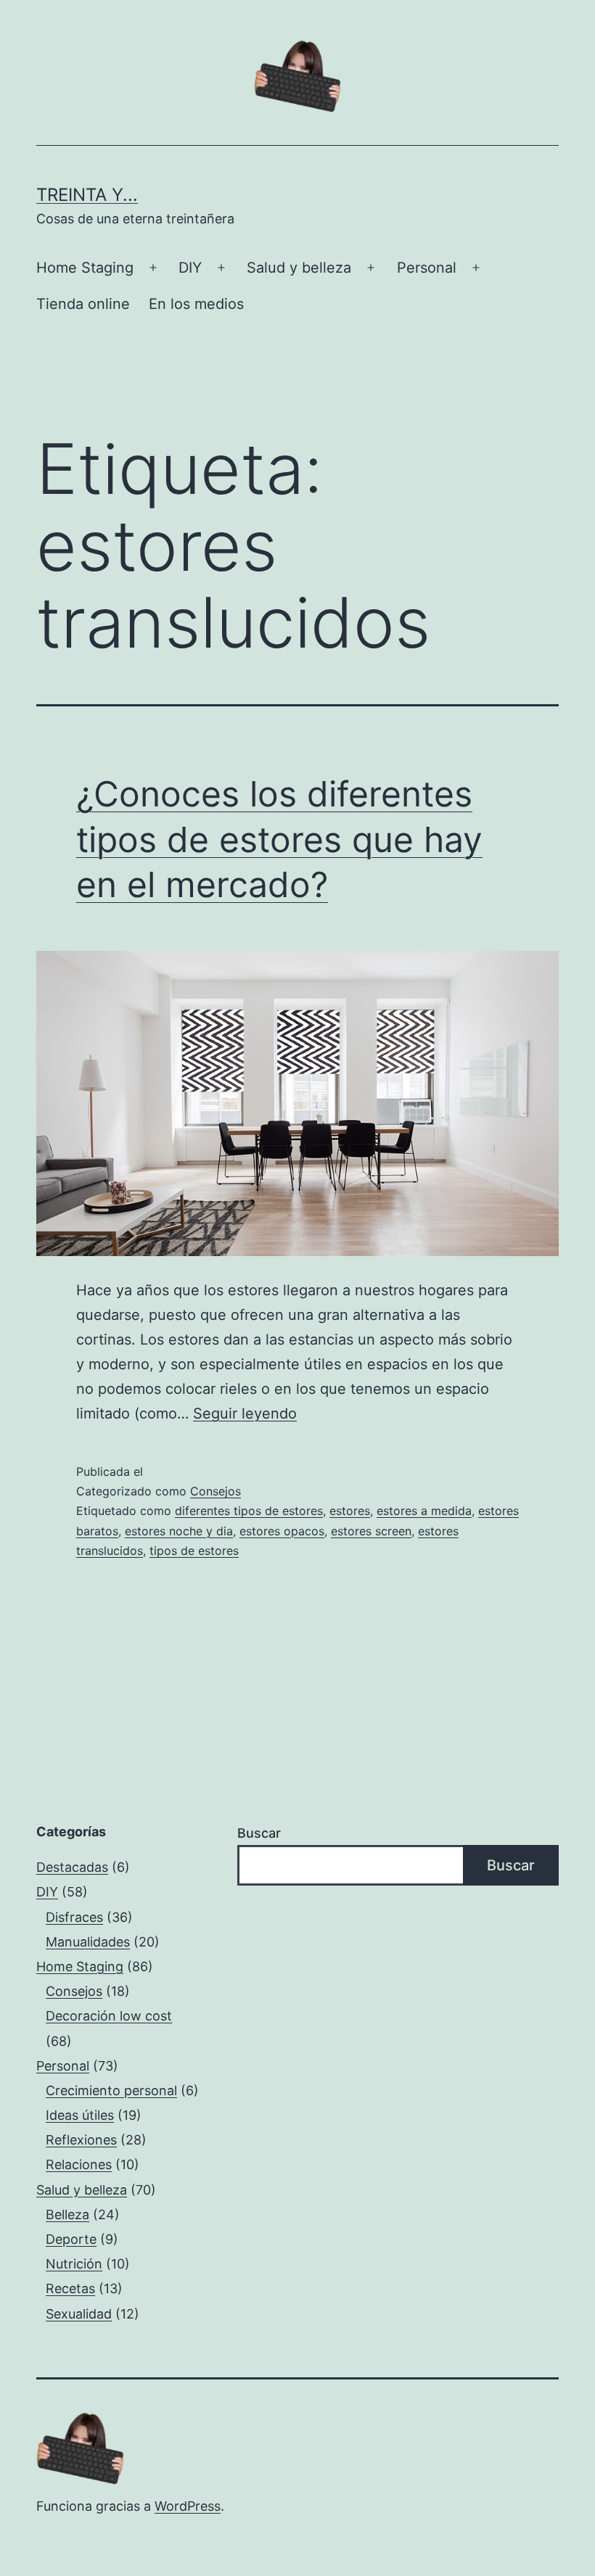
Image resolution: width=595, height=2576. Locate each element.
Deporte (71, 2239)
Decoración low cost (109, 2016)
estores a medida (424, 1511)
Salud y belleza (299, 268)
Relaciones (79, 2164)
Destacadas (72, 1867)
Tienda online (83, 304)
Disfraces (74, 1917)
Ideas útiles (80, 2115)
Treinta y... (87, 195)
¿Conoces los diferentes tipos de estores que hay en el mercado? (279, 839)
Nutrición (74, 2264)
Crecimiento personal (111, 2090)
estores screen (371, 1531)
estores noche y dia (179, 1531)
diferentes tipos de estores (249, 1511)
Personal (427, 268)
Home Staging (85, 268)
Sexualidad (79, 2314)
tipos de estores (194, 1551)
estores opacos (282, 1531)
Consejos (216, 1491)
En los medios (196, 304)
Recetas (70, 2288)
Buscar (259, 1833)
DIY (190, 268)
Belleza (67, 2214)
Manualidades (88, 1942)
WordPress (188, 2506)
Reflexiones (81, 2140)
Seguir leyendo (245, 1413)
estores (350, 1511)
